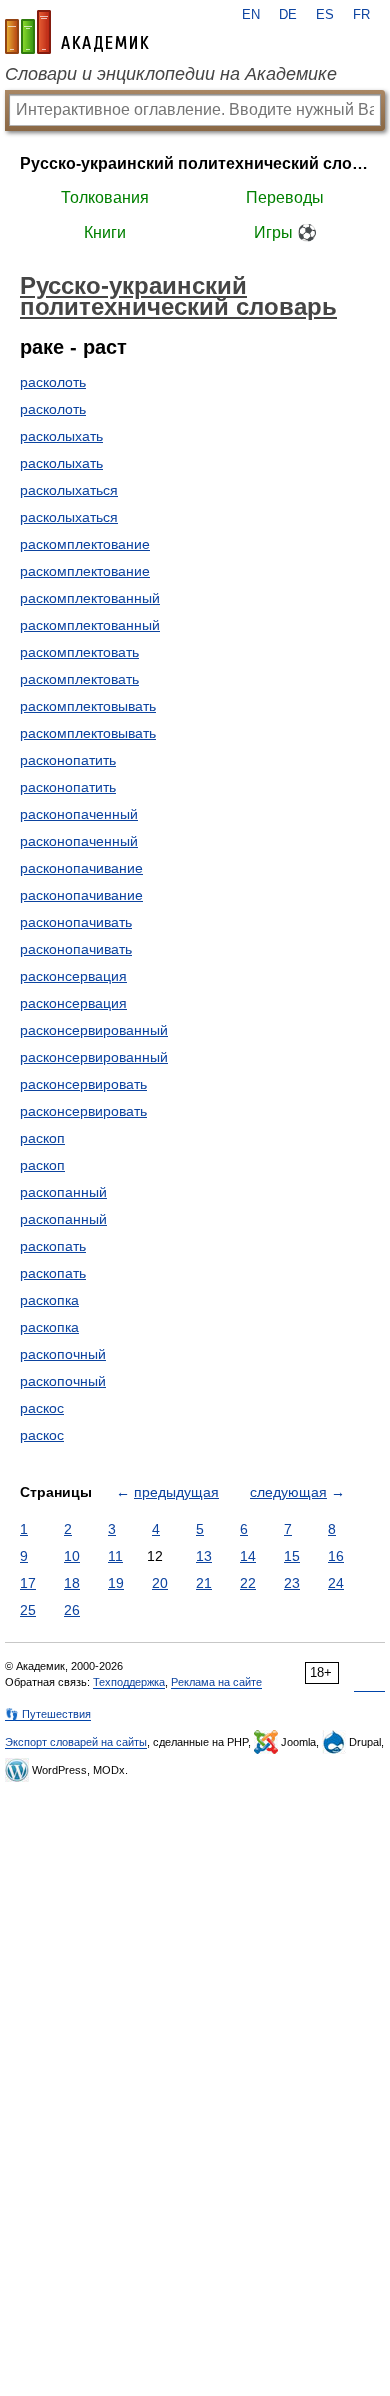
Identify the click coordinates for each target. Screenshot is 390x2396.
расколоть (53, 382)
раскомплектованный (90, 598)
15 (292, 1556)
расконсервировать (83, 1084)
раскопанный (63, 1192)
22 (248, 1583)
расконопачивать (76, 922)
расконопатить (68, 760)
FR (361, 15)
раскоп (42, 1138)
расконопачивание (81, 868)
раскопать (53, 1246)
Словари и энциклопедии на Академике (171, 74)
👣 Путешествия (48, 1714)
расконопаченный (79, 814)
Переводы (285, 197)
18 (72, 1583)
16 (336, 1556)
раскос (42, 1408)
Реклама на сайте (216, 1682)
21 (204, 1583)
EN (251, 15)
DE (288, 15)
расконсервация (73, 976)
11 (115, 1556)
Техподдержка (129, 1682)
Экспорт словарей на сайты (76, 1742)
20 (160, 1583)
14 (248, 1556)
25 (28, 1610)
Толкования (105, 197)
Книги (105, 232)
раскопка (49, 1300)
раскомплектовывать (88, 706)
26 (72, 1610)
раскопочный (63, 1354)
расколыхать (61, 436)
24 (336, 1583)
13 (204, 1556)
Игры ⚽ (285, 232)
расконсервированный (94, 1030)
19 (116, 1583)
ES (325, 15)
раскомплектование (85, 544)
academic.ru (77, 32)
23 (292, 1583)
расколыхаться (69, 490)
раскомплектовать (79, 652)
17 (28, 1583)
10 (72, 1556)
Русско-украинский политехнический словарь (195, 163)
